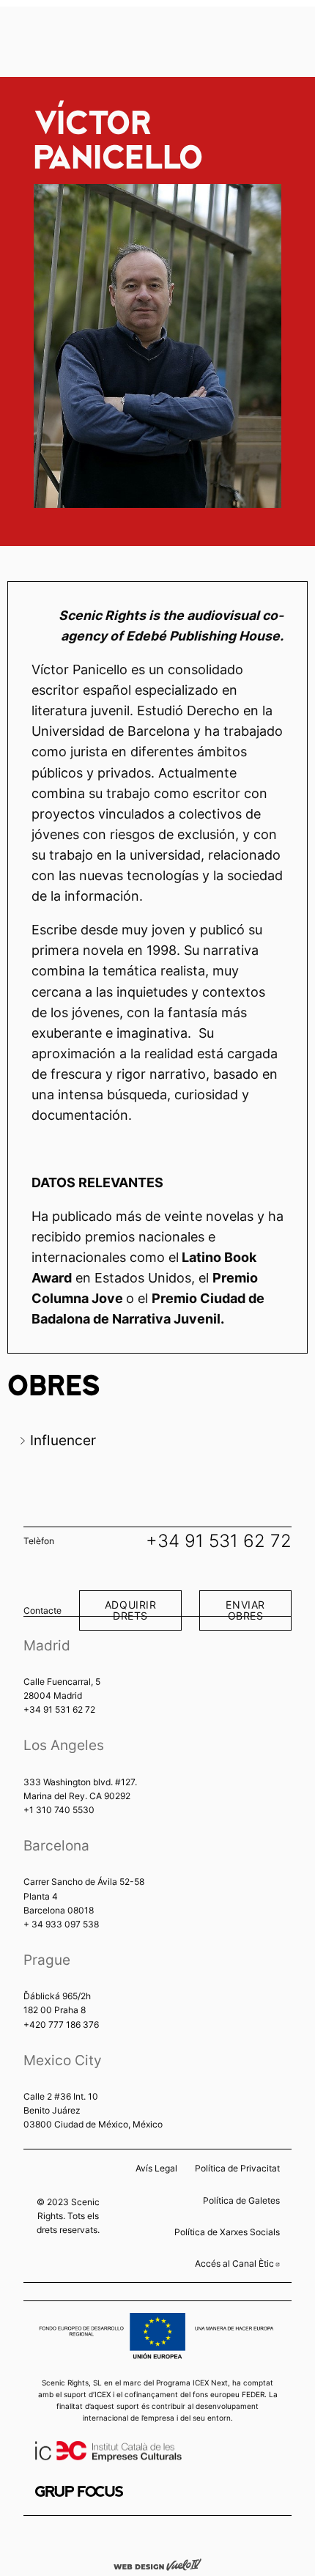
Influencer (63, 1440)
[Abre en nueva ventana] (79, 2491)
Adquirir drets (131, 1610)
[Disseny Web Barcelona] (157, 2564)
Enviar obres (245, 1610)
